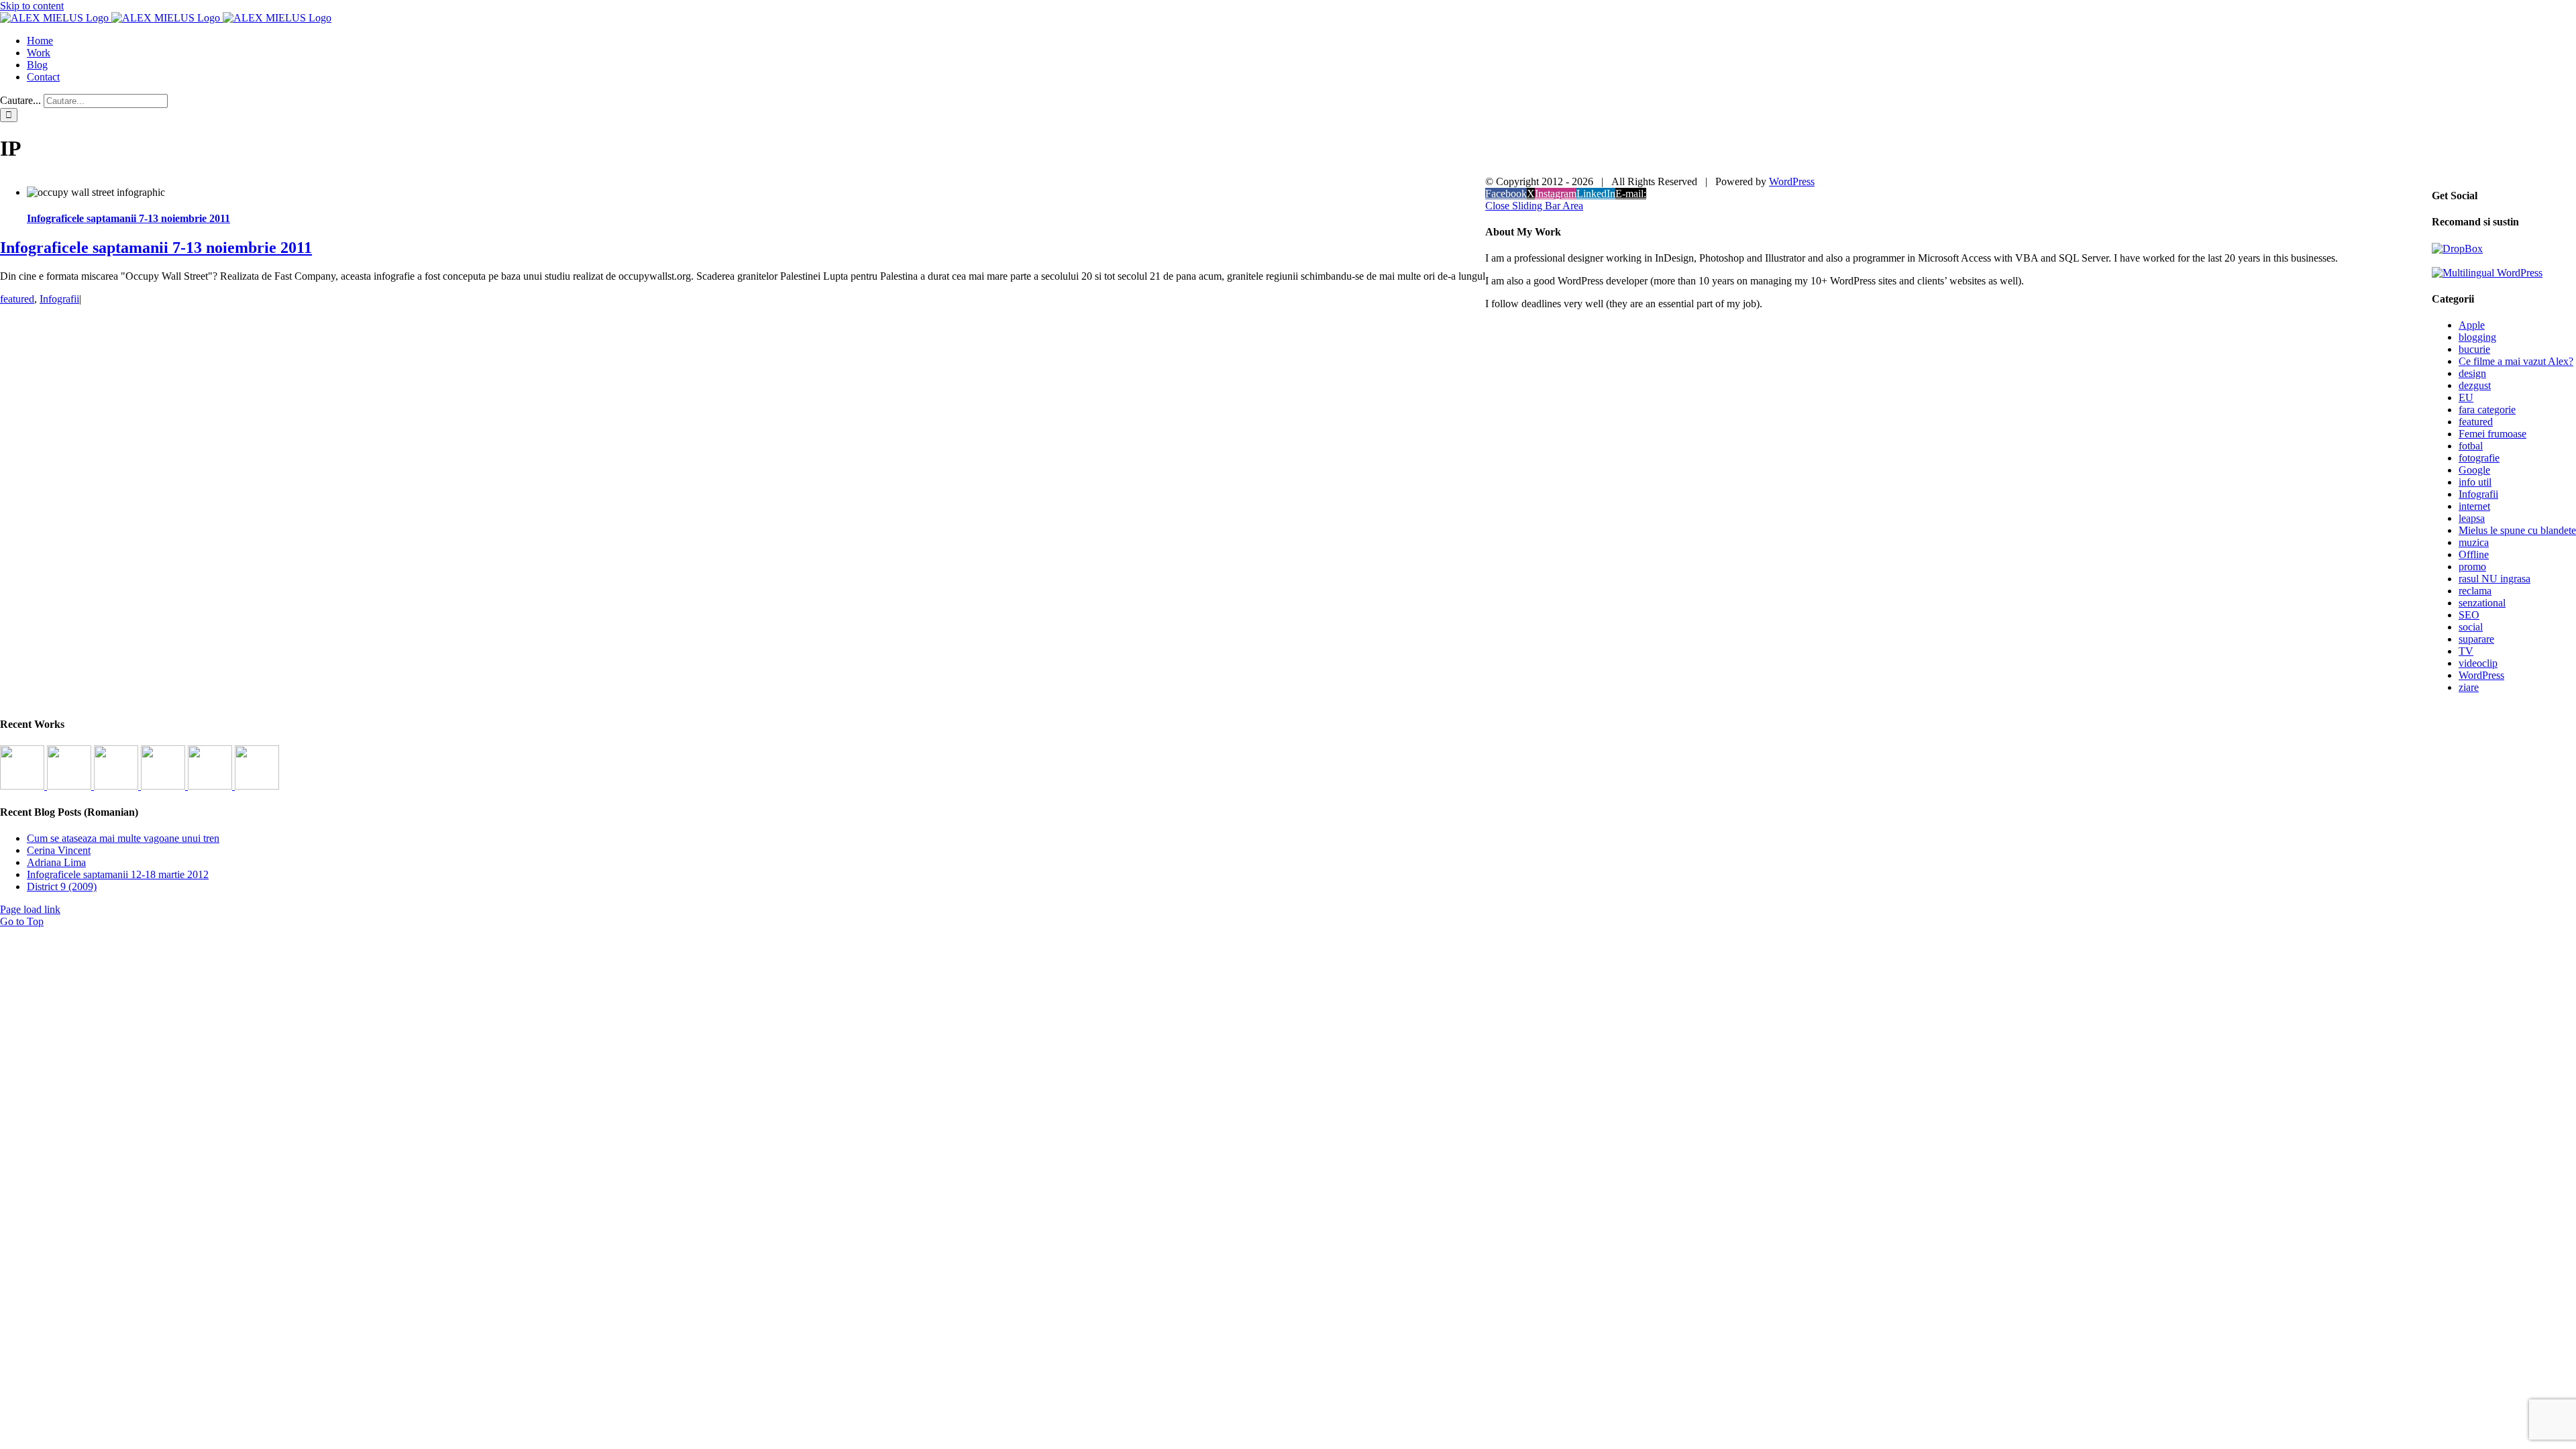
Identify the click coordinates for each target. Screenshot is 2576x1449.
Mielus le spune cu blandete (2517, 530)
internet (2474, 506)
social (2471, 627)
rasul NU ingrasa (2494, 579)
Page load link (30, 909)
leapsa (2472, 518)
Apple (2472, 325)
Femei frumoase (2492, 434)
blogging (2477, 337)
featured (17, 299)
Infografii (59, 299)
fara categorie (2487, 410)
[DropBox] (2457, 249)
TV (2466, 651)
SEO (2469, 615)
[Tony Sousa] (23, 786)
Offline (2474, 554)
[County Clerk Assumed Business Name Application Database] (257, 786)
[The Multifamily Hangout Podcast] (117, 786)
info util (2475, 482)
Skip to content (32, 6)
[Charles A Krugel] (211, 786)
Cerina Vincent (59, 850)
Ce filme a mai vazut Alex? (2516, 361)
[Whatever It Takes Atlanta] (164, 786)
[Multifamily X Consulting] (70, 786)
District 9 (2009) (62, 887)
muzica (2474, 542)
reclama (2475, 591)
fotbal (2471, 446)
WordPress (2481, 675)
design (2472, 373)
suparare (2476, 639)
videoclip (2478, 663)
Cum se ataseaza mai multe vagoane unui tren (123, 838)
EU (2466, 397)
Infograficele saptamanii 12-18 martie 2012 (118, 874)
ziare (2469, 687)
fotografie (2479, 458)
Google (2474, 470)
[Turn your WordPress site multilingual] (2487, 273)
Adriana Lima (56, 862)
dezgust (2475, 385)
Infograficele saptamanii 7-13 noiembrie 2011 (128, 218)
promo (2472, 567)
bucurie (2474, 349)
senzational (2482, 603)
